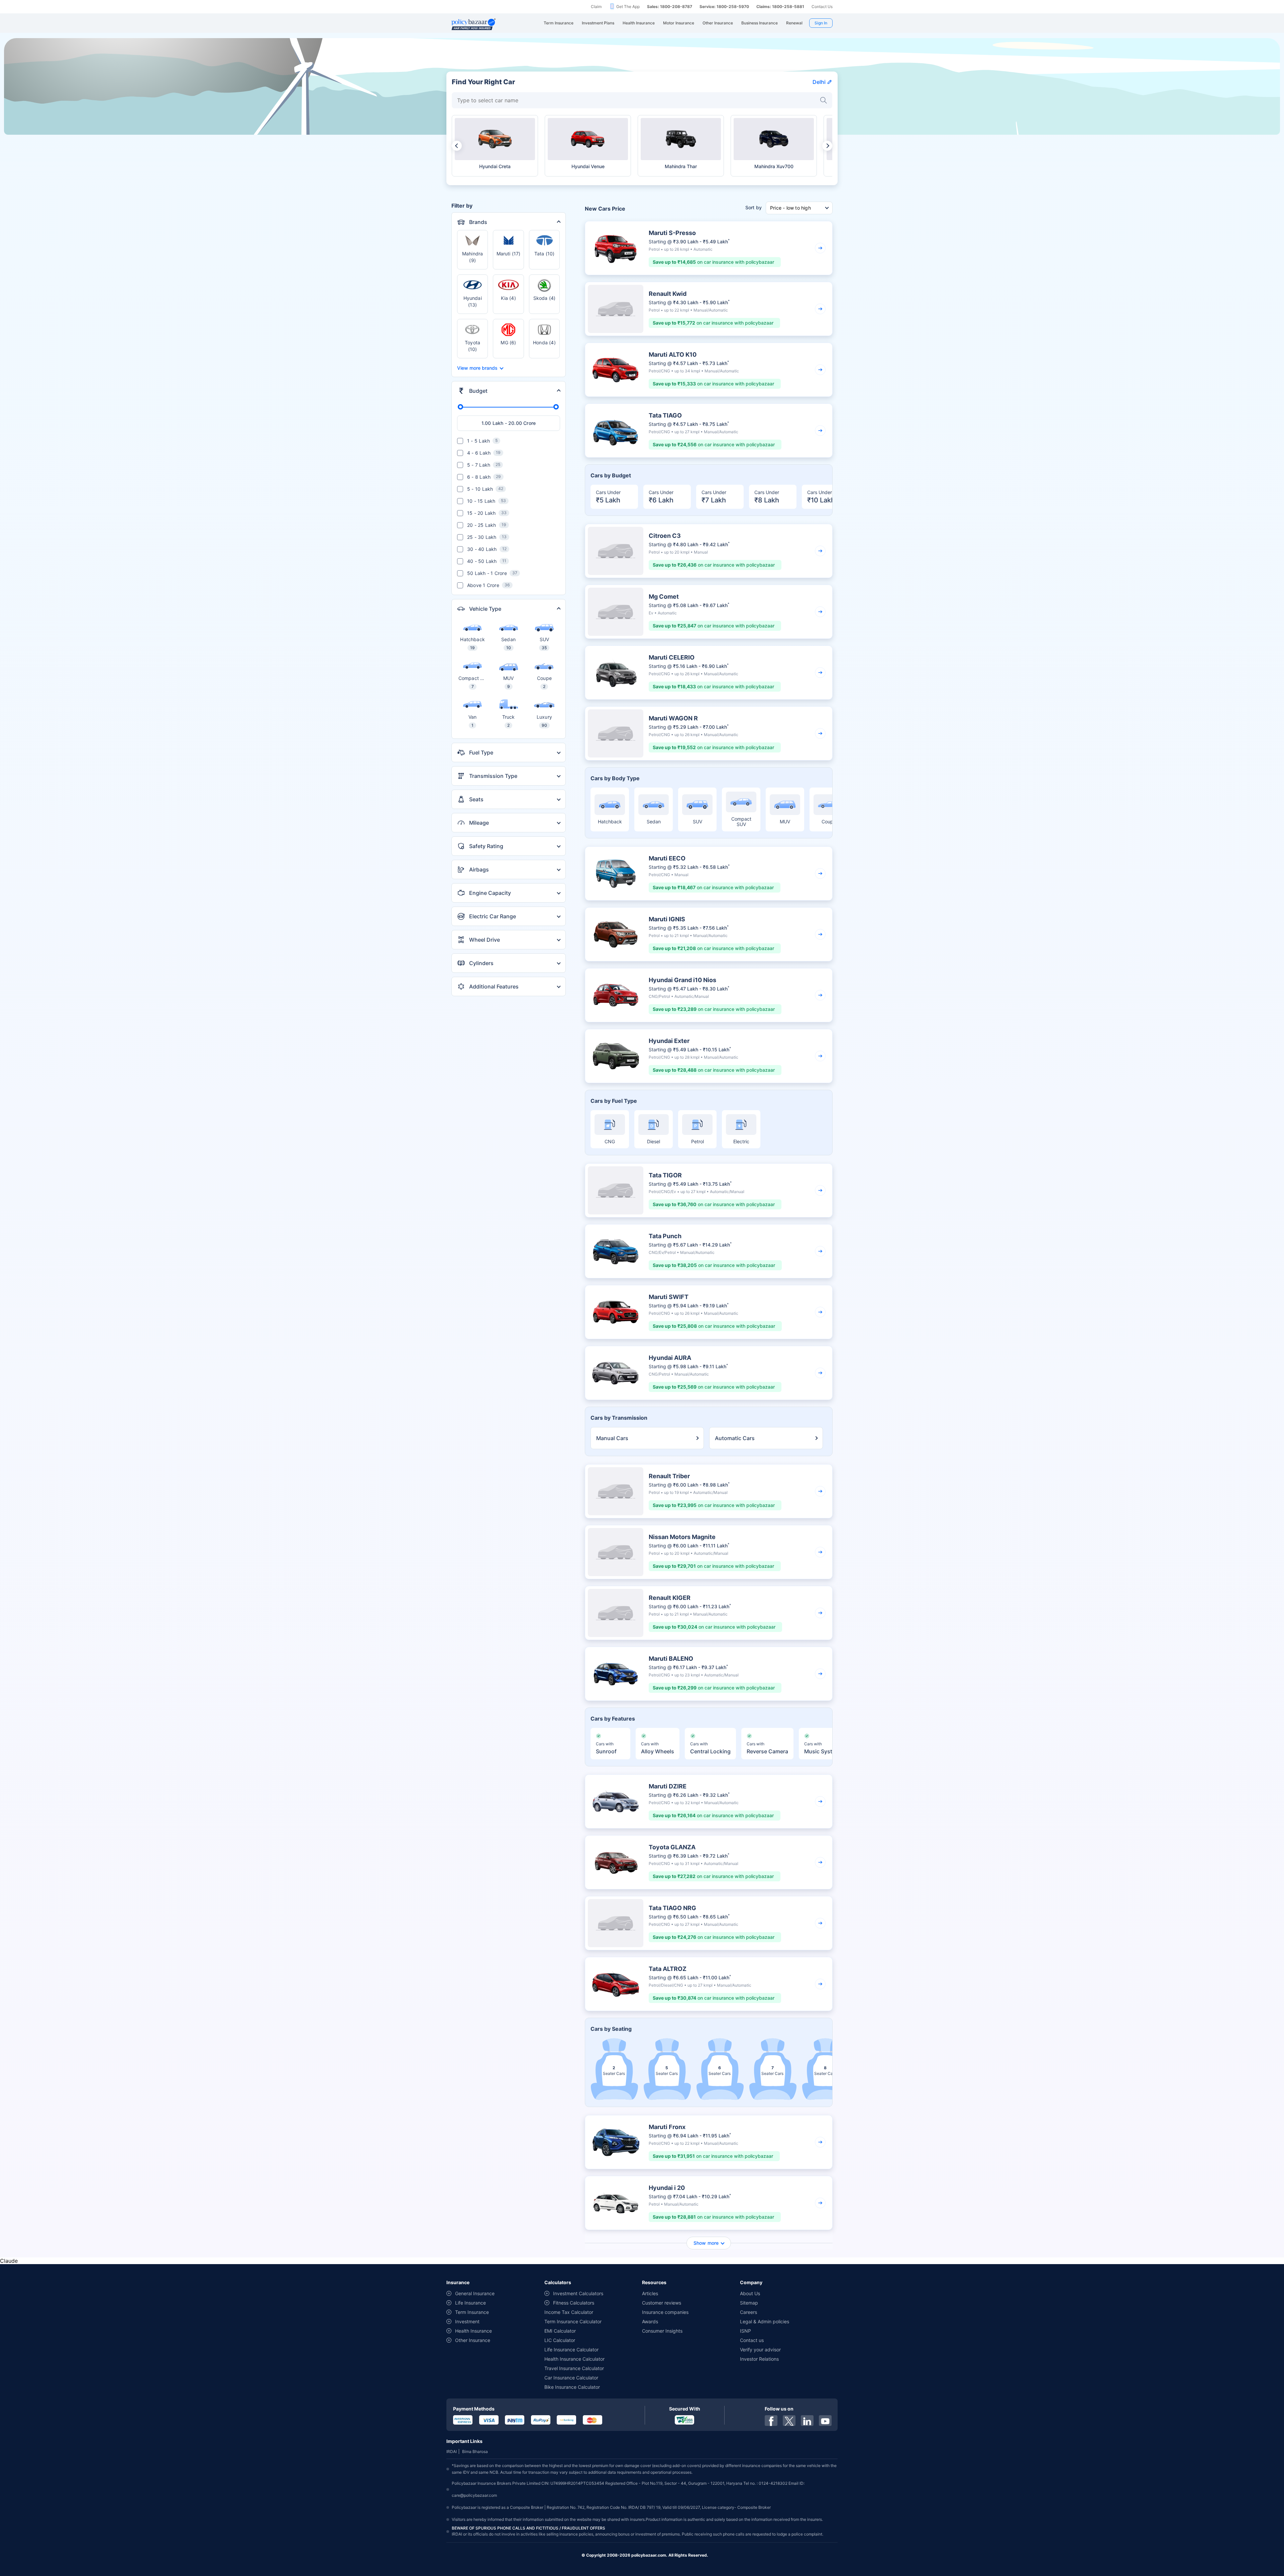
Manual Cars (612, 1438)
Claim (596, 7)
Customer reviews (662, 2303)
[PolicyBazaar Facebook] (771, 2421)
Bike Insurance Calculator (572, 2387)
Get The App (628, 7)
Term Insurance (472, 2312)
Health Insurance (473, 2331)
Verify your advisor (760, 2350)
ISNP (745, 2331)
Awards (650, 2321)
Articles (650, 2293)
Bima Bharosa (475, 2451)
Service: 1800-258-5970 (724, 7)
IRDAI (452, 2451)
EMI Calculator (560, 2331)
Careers (748, 2312)
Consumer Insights (662, 2331)
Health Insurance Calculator (574, 2359)
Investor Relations (759, 2359)
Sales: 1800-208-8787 (670, 7)
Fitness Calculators (574, 2303)
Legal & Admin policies (765, 2321)
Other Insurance (473, 2340)
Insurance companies (665, 2312)
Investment (467, 2321)
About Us (750, 2293)
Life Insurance (470, 2303)
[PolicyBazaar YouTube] (825, 2421)
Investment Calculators (578, 2293)
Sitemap (749, 2303)
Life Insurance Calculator (571, 2350)
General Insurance (475, 2293)
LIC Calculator (560, 2340)
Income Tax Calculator (569, 2312)
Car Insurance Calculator (571, 2378)
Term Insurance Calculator (573, 2321)
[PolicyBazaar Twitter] (789, 2421)
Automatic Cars (735, 1438)
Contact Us (822, 7)
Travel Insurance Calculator (574, 2368)
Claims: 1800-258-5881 (780, 7)
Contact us (752, 2340)
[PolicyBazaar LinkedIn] (807, 2421)
